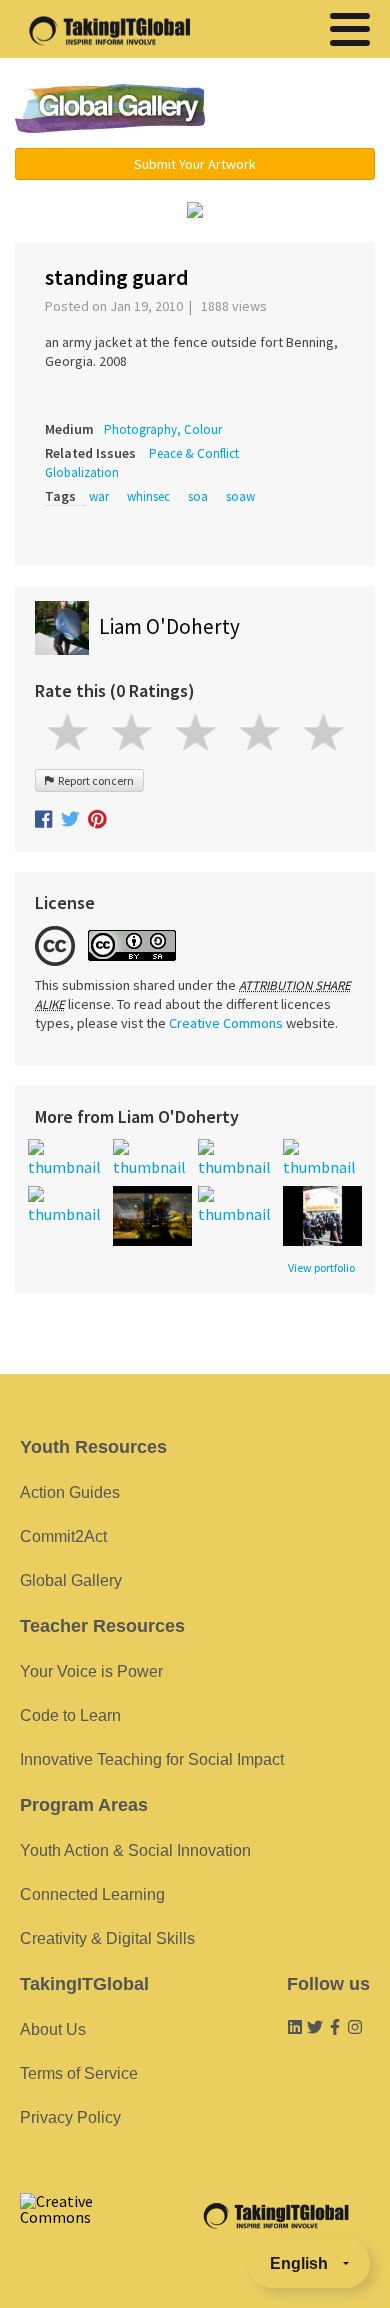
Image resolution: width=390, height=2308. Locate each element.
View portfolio (321, 1268)
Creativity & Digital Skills (107, 1938)
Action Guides (70, 1492)
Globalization (82, 472)
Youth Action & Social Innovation (135, 1850)
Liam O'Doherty (169, 626)
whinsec (148, 496)
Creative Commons (226, 1023)
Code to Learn (70, 1715)
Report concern (94, 780)
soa (198, 496)
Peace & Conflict (194, 453)
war (99, 496)
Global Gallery (110, 108)
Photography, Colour (163, 429)
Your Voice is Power (91, 1671)
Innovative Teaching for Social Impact (152, 1759)
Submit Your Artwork (195, 164)
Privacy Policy (70, 2117)
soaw (240, 496)
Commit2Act (63, 1536)
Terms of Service (79, 2073)
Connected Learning (92, 1894)
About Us (53, 2029)
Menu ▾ (302, 110)
